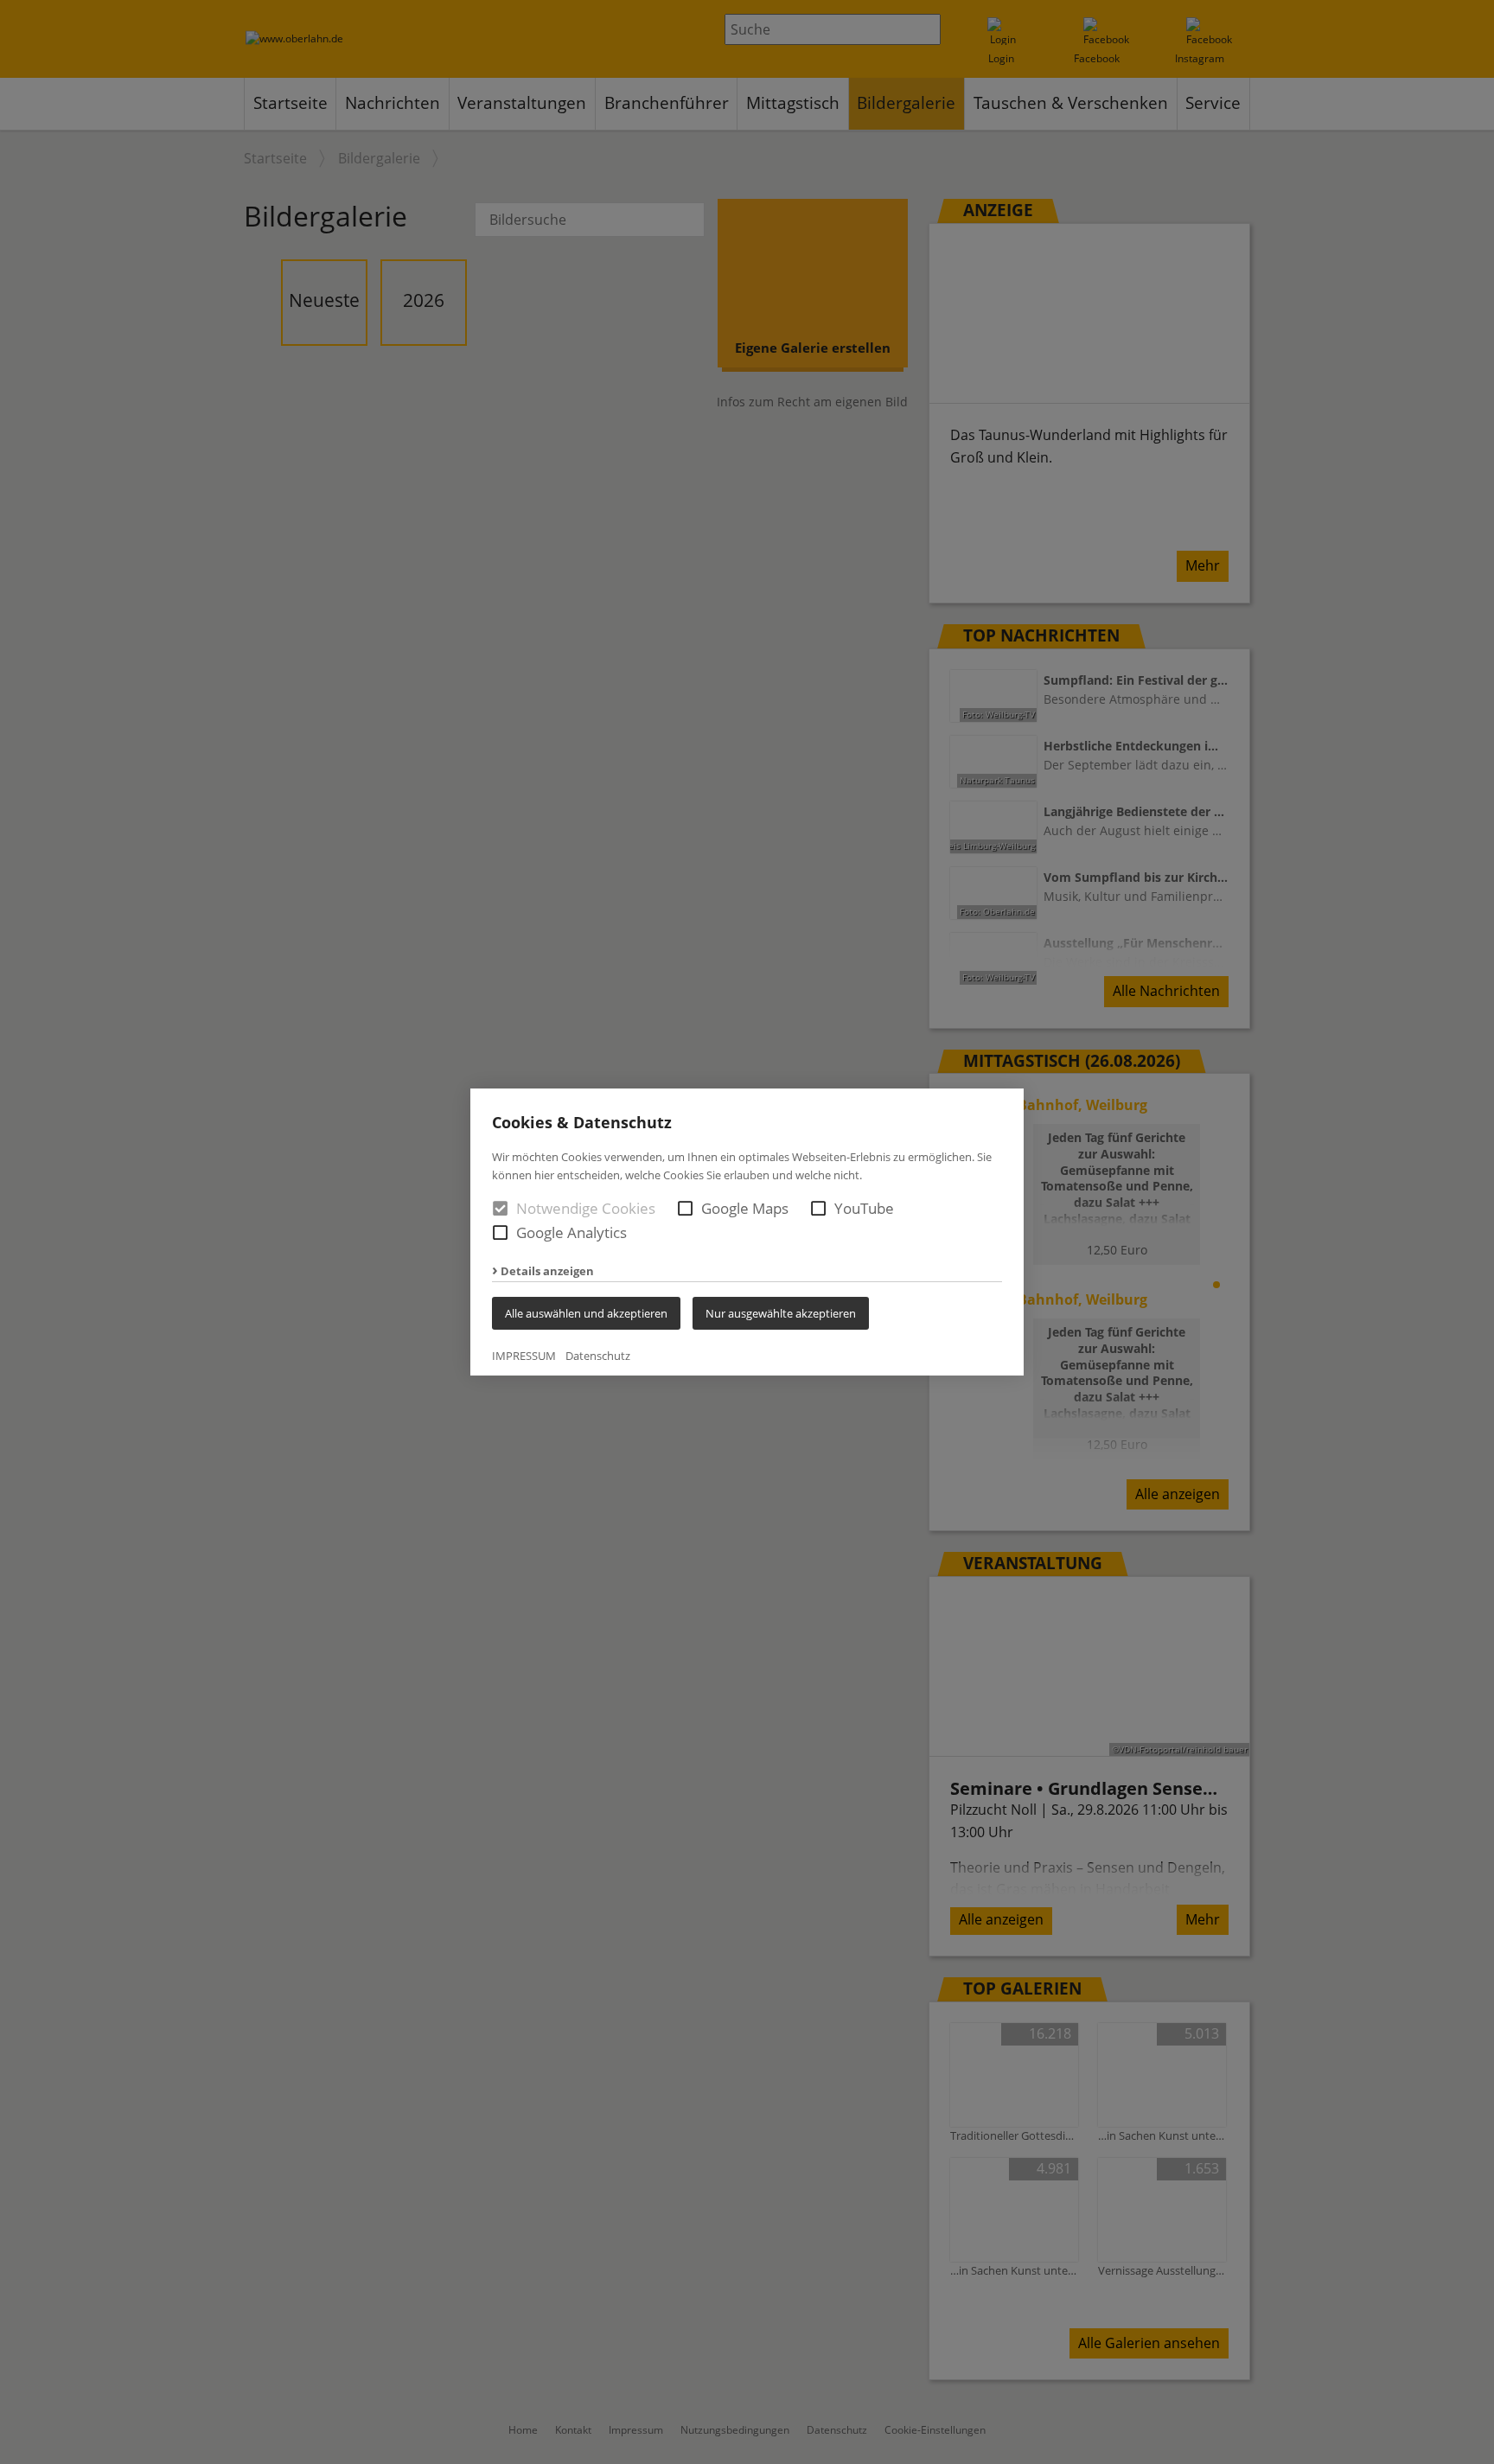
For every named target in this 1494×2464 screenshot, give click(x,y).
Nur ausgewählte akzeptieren (781, 1313)
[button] (685, 1208)
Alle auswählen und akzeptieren (586, 1313)
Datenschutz (598, 1356)
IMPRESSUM (524, 1356)
